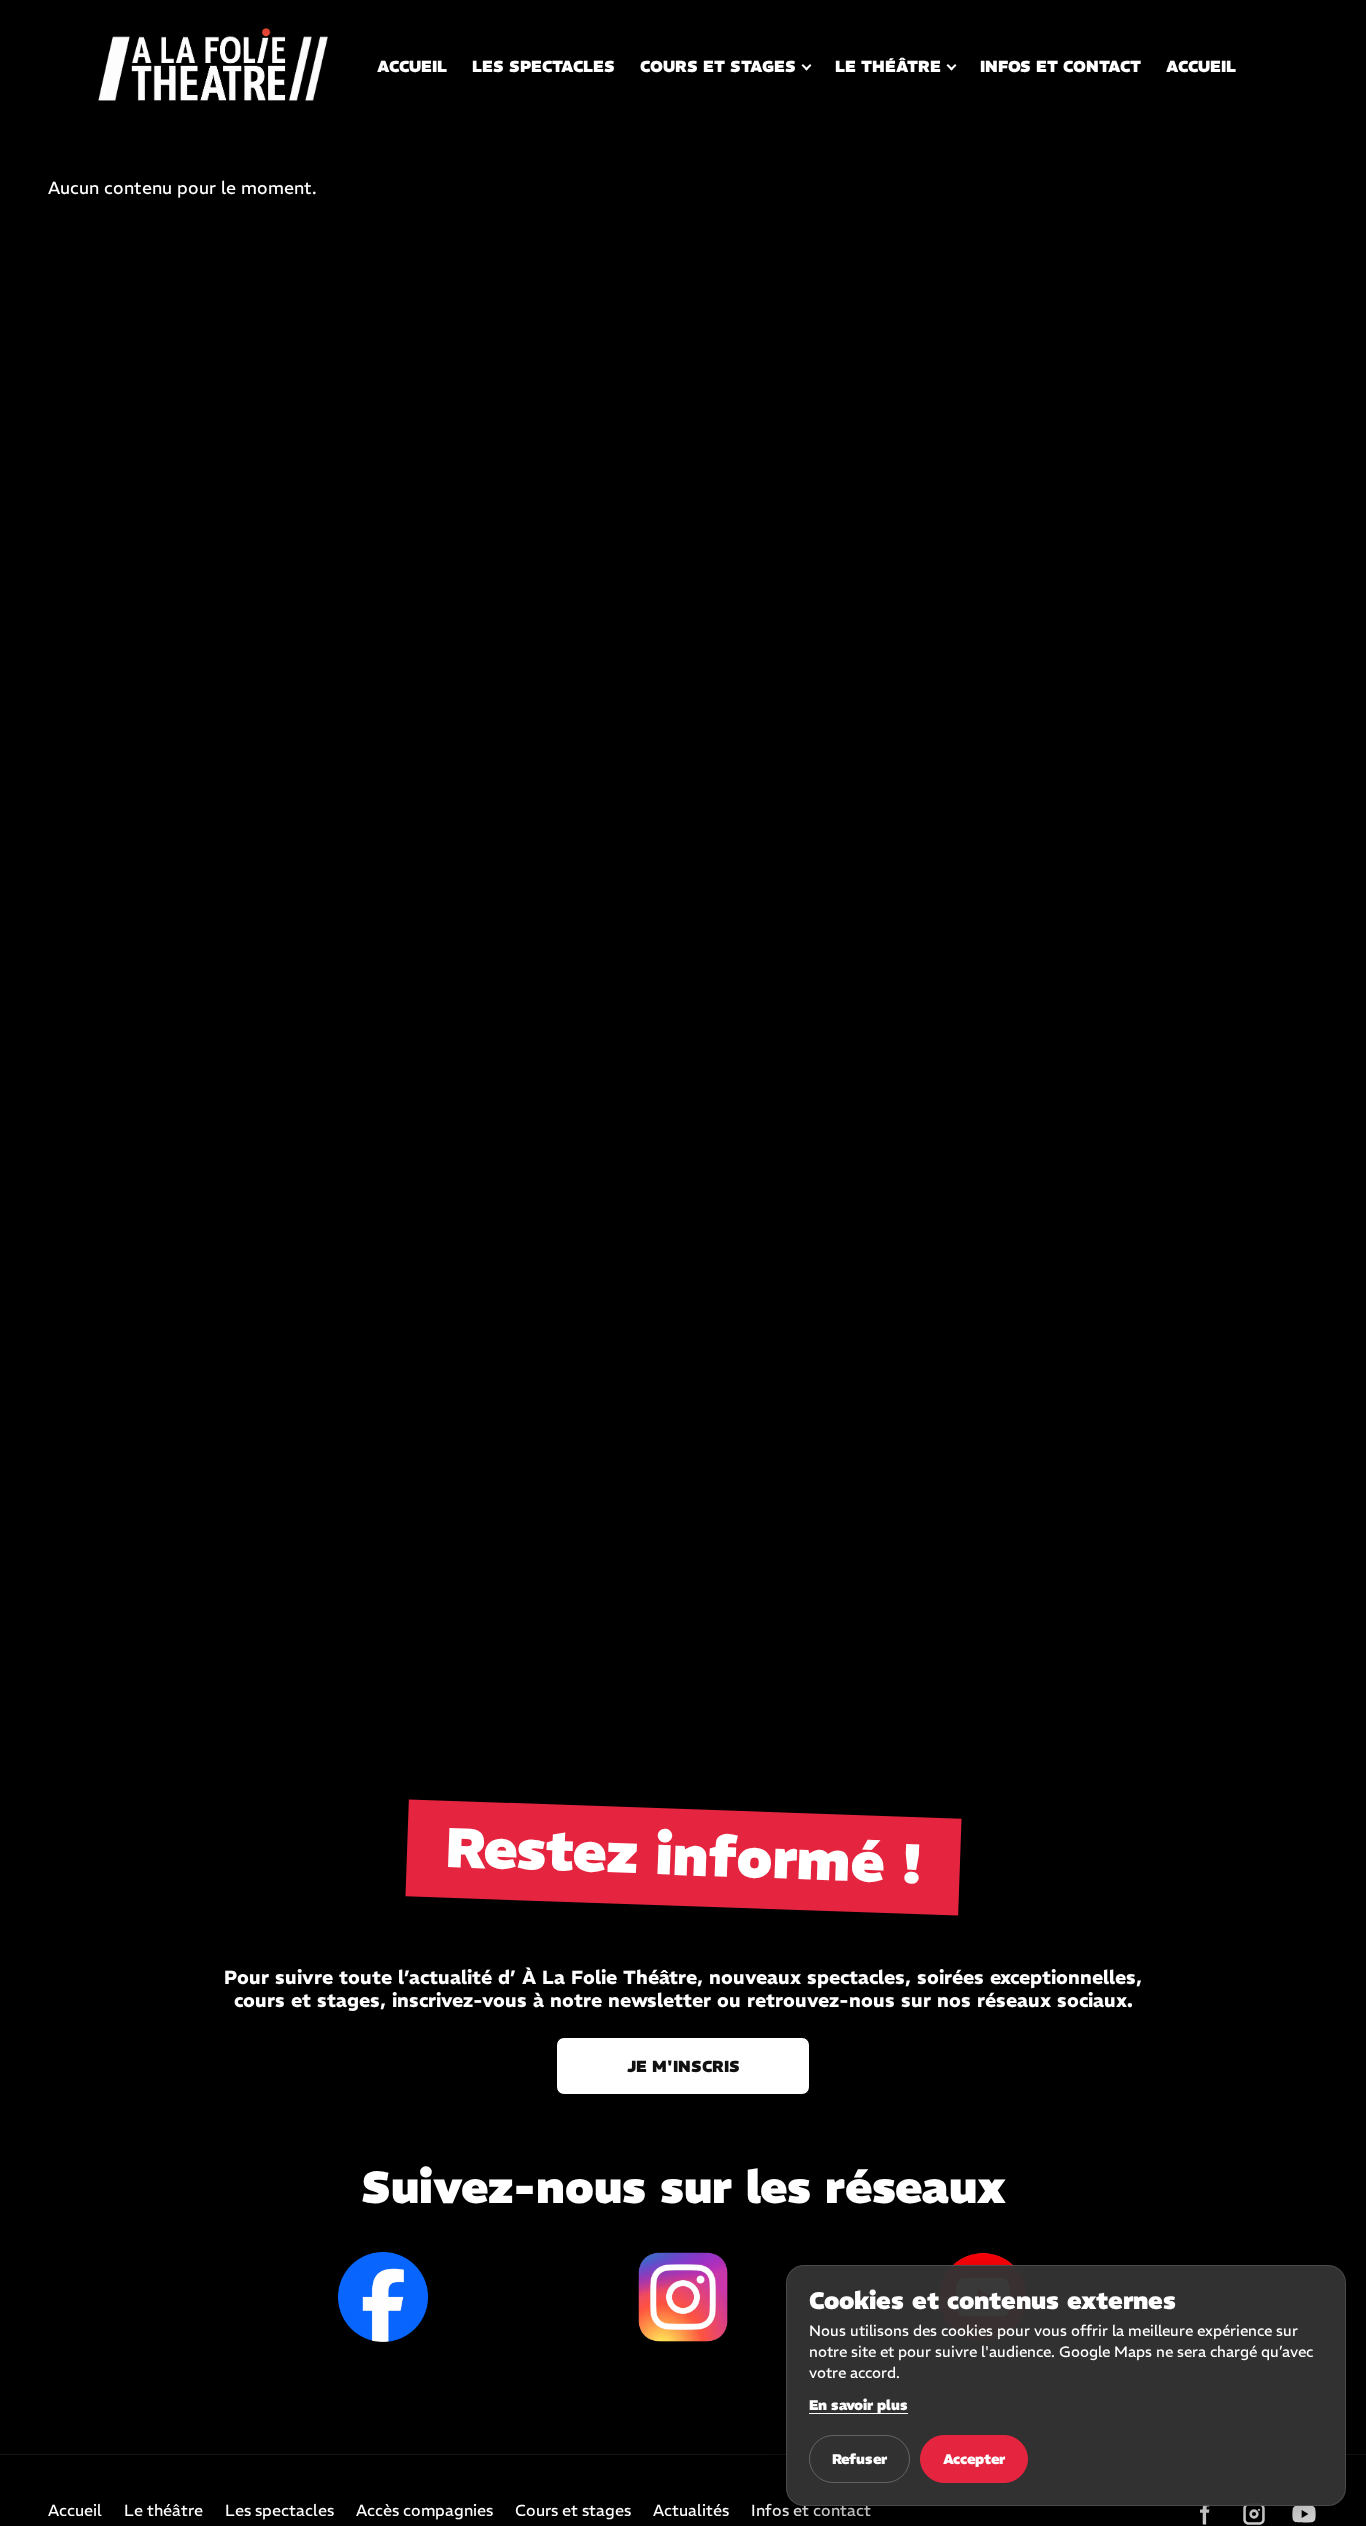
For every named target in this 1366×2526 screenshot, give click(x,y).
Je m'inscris (683, 2066)
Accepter (974, 2459)
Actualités (691, 2511)
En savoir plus (858, 2405)
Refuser (859, 2459)
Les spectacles (543, 66)
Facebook (383, 2297)
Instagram (683, 2297)
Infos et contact (1060, 66)
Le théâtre (888, 66)
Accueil (412, 66)
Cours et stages (718, 66)
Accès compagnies (424, 2511)
